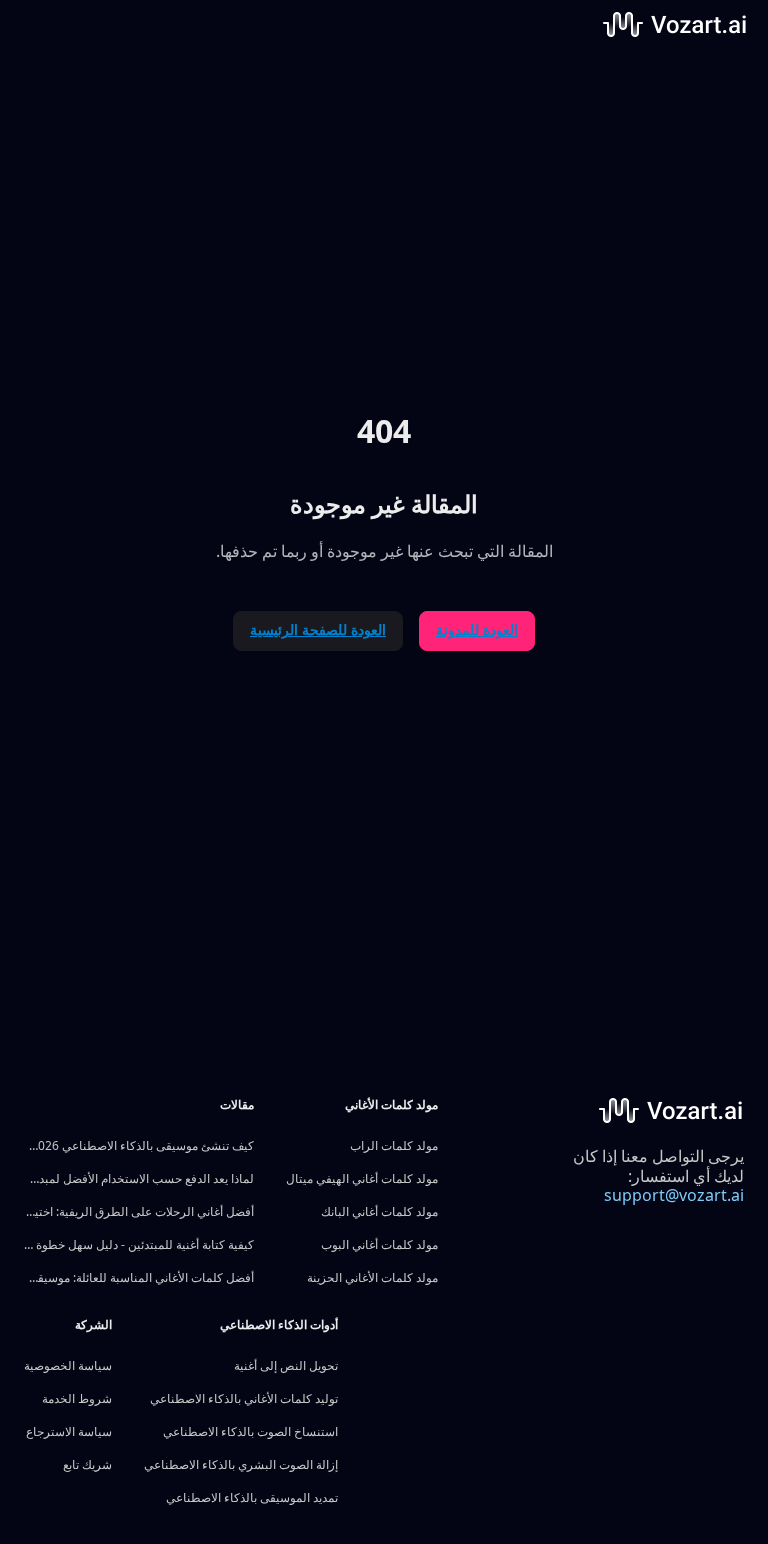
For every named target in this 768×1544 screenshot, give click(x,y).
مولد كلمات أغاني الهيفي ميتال (362, 1178)
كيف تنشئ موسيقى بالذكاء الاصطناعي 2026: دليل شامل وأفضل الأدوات (139, 1145)
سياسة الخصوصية (68, 1365)
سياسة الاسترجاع (69, 1431)
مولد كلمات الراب (394, 1145)
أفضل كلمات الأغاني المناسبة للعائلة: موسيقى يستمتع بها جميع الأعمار (139, 1277)
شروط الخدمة (77, 1398)
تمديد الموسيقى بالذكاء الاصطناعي (252, 1497)
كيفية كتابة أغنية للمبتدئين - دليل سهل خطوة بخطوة (139, 1244)
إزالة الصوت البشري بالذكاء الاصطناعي (241, 1464)
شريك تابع (87, 1464)
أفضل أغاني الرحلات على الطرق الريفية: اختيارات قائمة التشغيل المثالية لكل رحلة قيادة (139, 1211)
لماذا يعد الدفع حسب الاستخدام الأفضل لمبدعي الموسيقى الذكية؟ (139, 1178)
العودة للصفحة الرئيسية (318, 629)
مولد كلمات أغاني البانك (379, 1211)
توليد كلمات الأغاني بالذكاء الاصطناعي (244, 1398)
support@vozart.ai (674, 1195)
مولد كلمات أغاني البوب (379, 1244)
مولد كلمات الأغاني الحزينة (372, 1277)
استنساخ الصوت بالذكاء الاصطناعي (250, 1431)
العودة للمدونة (477, 629)
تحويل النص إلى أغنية (286, 1365)
